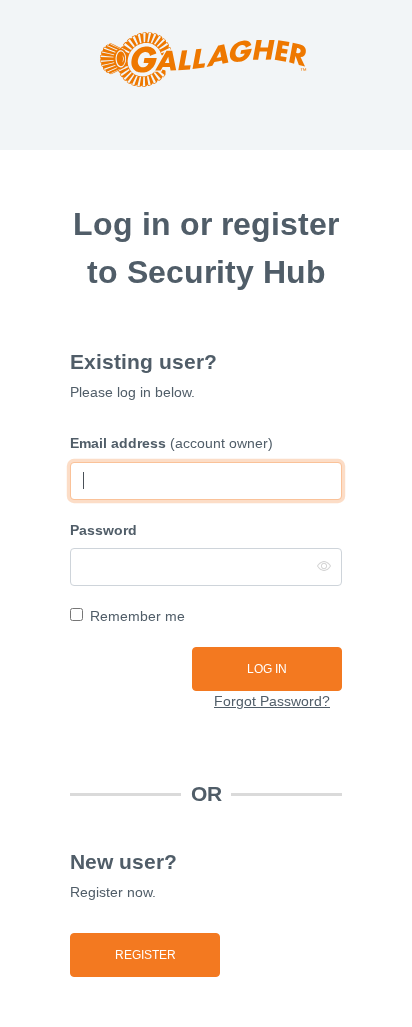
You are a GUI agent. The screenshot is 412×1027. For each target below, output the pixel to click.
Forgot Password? (272, 701)
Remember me (137, 616)
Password (103, 530)
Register (145, 955)
